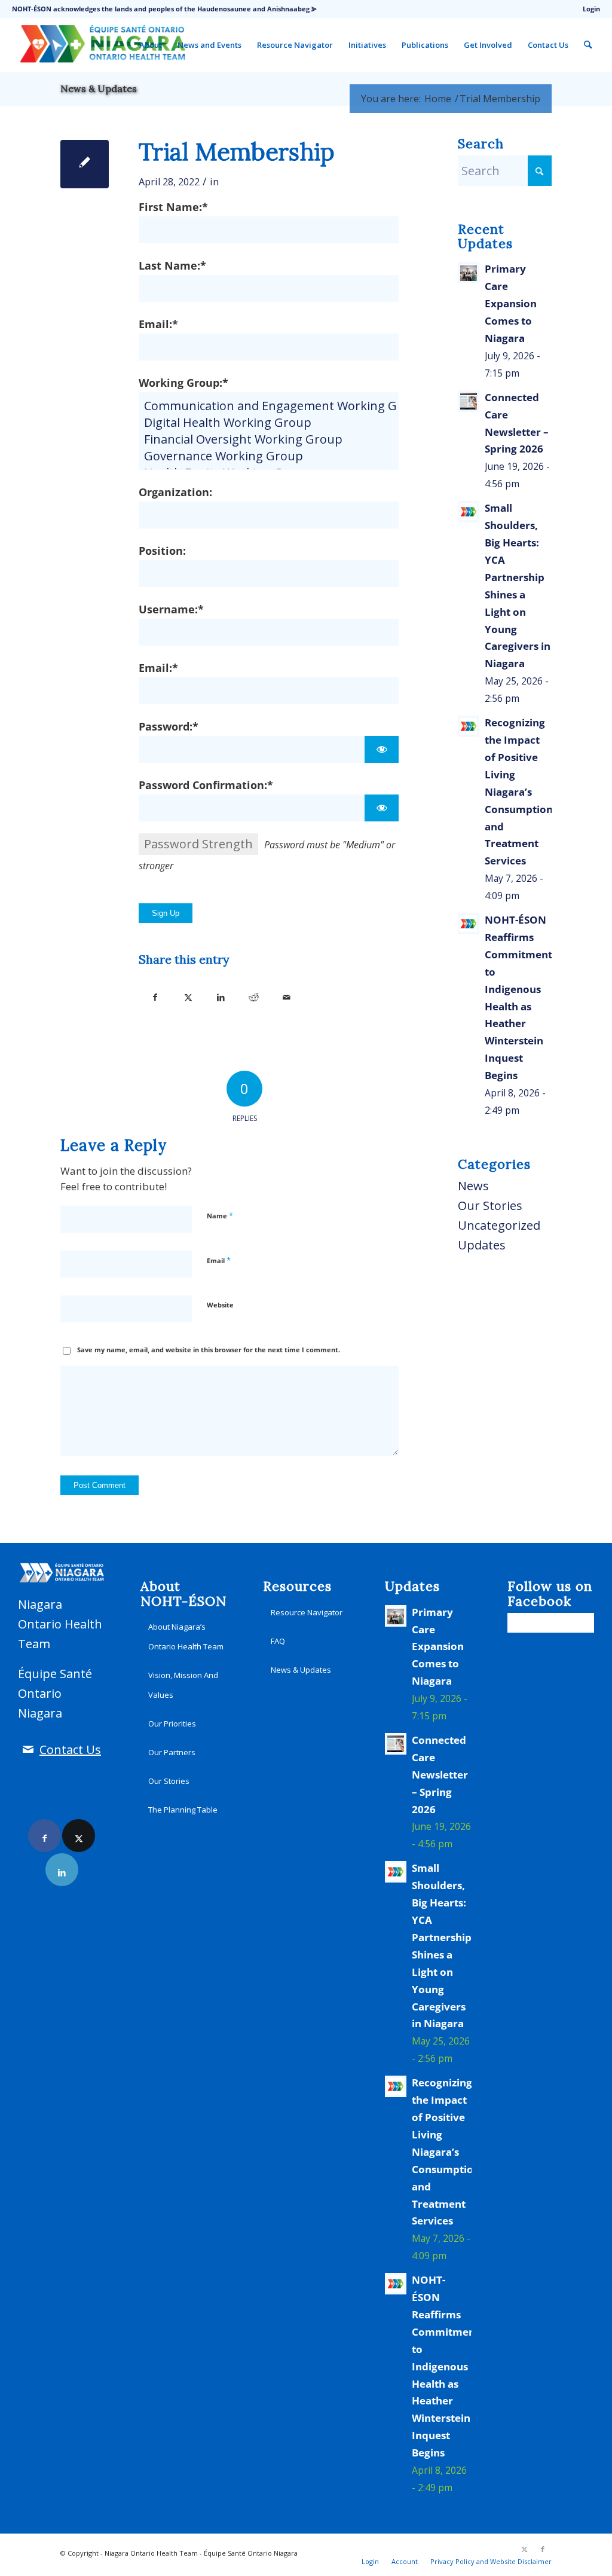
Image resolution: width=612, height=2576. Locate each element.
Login (591, 9)
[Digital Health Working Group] (269, 423)
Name (220, 1215)
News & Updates (99, 88)
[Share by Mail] (287, 994)
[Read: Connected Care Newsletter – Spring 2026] (469, 401)
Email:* (158, 324)
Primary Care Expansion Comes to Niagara (511, 303)
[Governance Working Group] (269, 456)
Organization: (175, 492)
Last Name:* (172, 265)
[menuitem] (588, 9)
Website (220, 1305)
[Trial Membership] (85, 164)
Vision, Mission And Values (183, 1685)
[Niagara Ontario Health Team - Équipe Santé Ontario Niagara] (102, 45)
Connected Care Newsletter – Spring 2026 (440, 1775)
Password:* (169, 726)
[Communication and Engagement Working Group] (269, 406)
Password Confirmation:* (206, 785)
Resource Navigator (307, 1612)
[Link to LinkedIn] (62, 1870)
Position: (162, 550)
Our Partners (172, 1752)
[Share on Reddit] (254, 994)
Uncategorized (499, 1225)
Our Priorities (172, 1724)
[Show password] (382, 749)
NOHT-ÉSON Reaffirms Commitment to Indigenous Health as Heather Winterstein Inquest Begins (446, 2366)
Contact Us (70, 1750)
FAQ (278, 1641)
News (473, 1186)
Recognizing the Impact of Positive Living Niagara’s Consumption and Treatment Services (519, 792)
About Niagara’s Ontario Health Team (186, 1637)
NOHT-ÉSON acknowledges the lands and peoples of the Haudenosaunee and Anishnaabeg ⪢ (164, 9)
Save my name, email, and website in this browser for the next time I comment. (209, 1350)
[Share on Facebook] (155, 994)
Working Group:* (183, 382)
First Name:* (173, 207)
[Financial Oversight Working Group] (269, 439)
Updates (482, 1245)
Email (219, 1260)
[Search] (588, 45)
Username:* (171, 609)
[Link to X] (79, 1836)
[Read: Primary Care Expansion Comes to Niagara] (469, 273)
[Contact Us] (28, 1750)
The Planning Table (183, 1810)
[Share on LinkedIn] (221, 994)
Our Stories (490, 1206)
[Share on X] (188, 994)
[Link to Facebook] (45, 1836)
